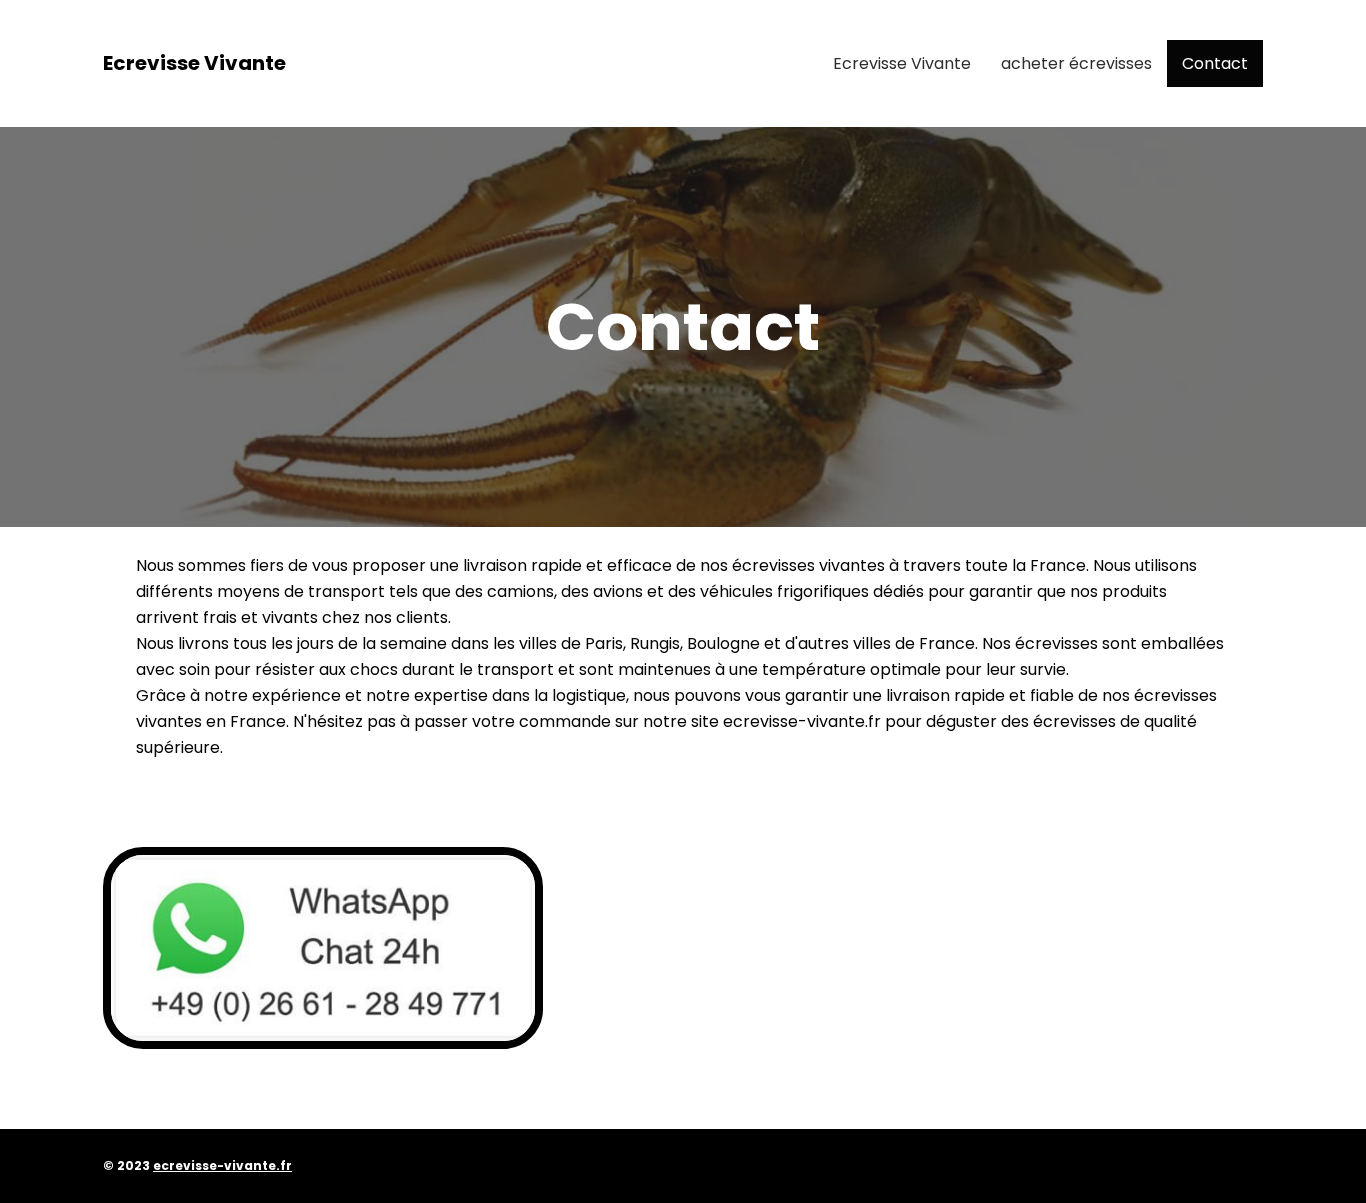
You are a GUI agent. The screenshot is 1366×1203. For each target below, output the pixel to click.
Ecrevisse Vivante (194, 63)
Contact (1215, 63)
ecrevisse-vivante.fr (222, 1165)
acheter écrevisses (1076, 63)
